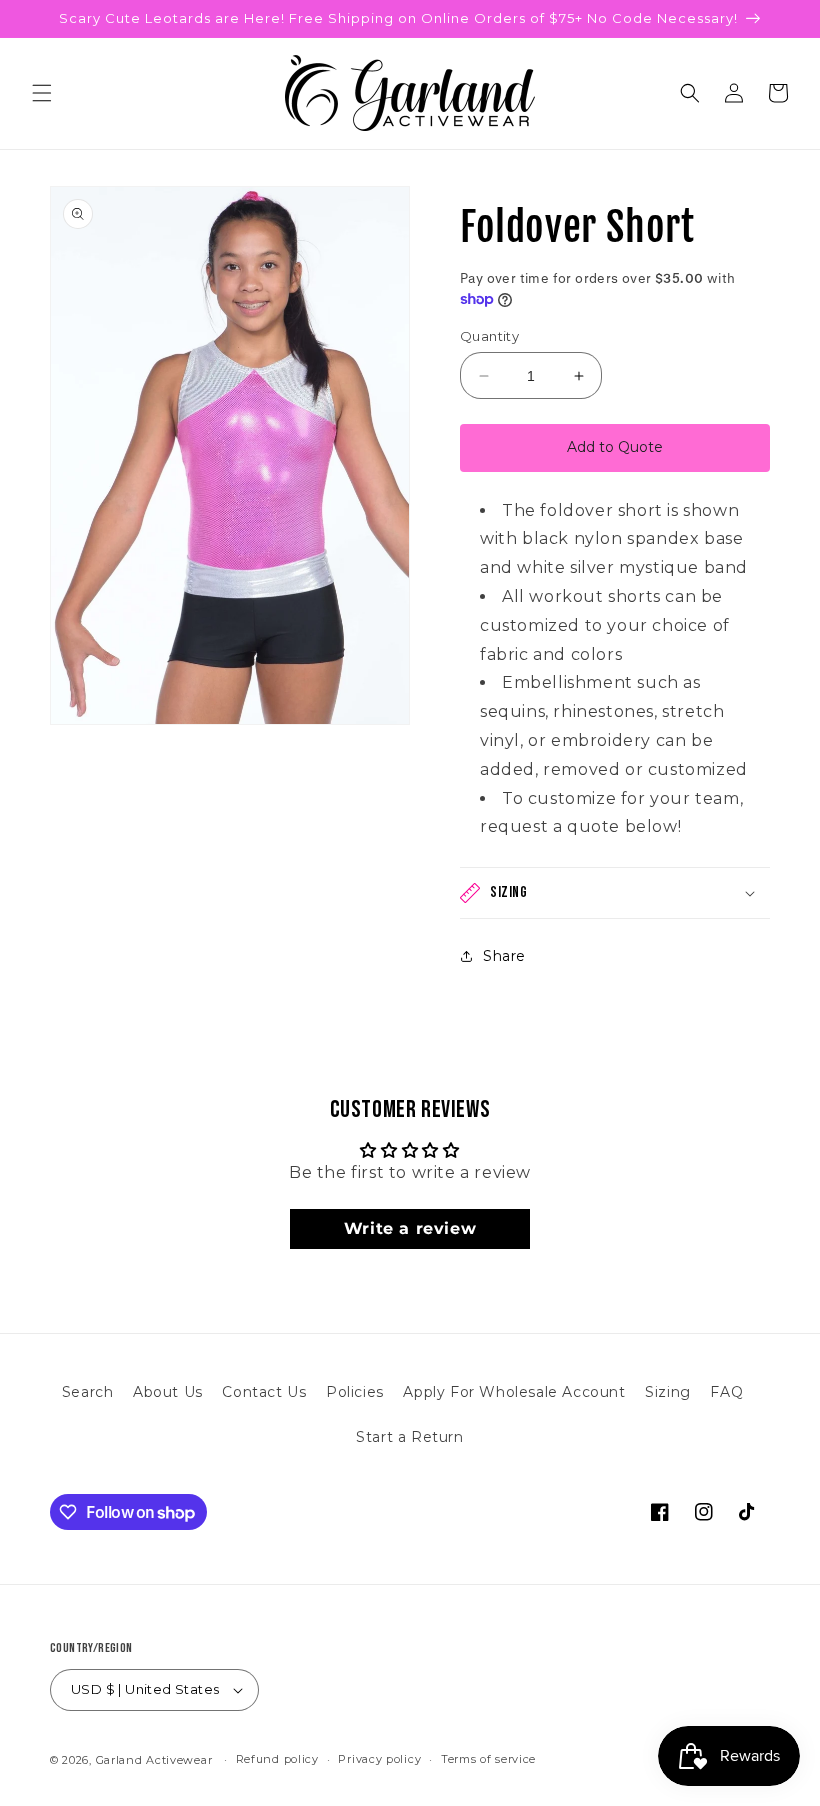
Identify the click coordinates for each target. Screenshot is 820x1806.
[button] (42, 93)
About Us (168, 1392)
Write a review (410, 1228)
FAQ (726, 1392)
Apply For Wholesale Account (514, 1392)
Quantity (489, 336)
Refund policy (277, 1759)
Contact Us (264, 1392)
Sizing (668, 1392)
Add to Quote (615, 447)
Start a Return (409, 1437)
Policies (355, 1392)
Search (88, 1392)
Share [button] (504, 956)
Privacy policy (379, 1759)
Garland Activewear (154, 1760)
